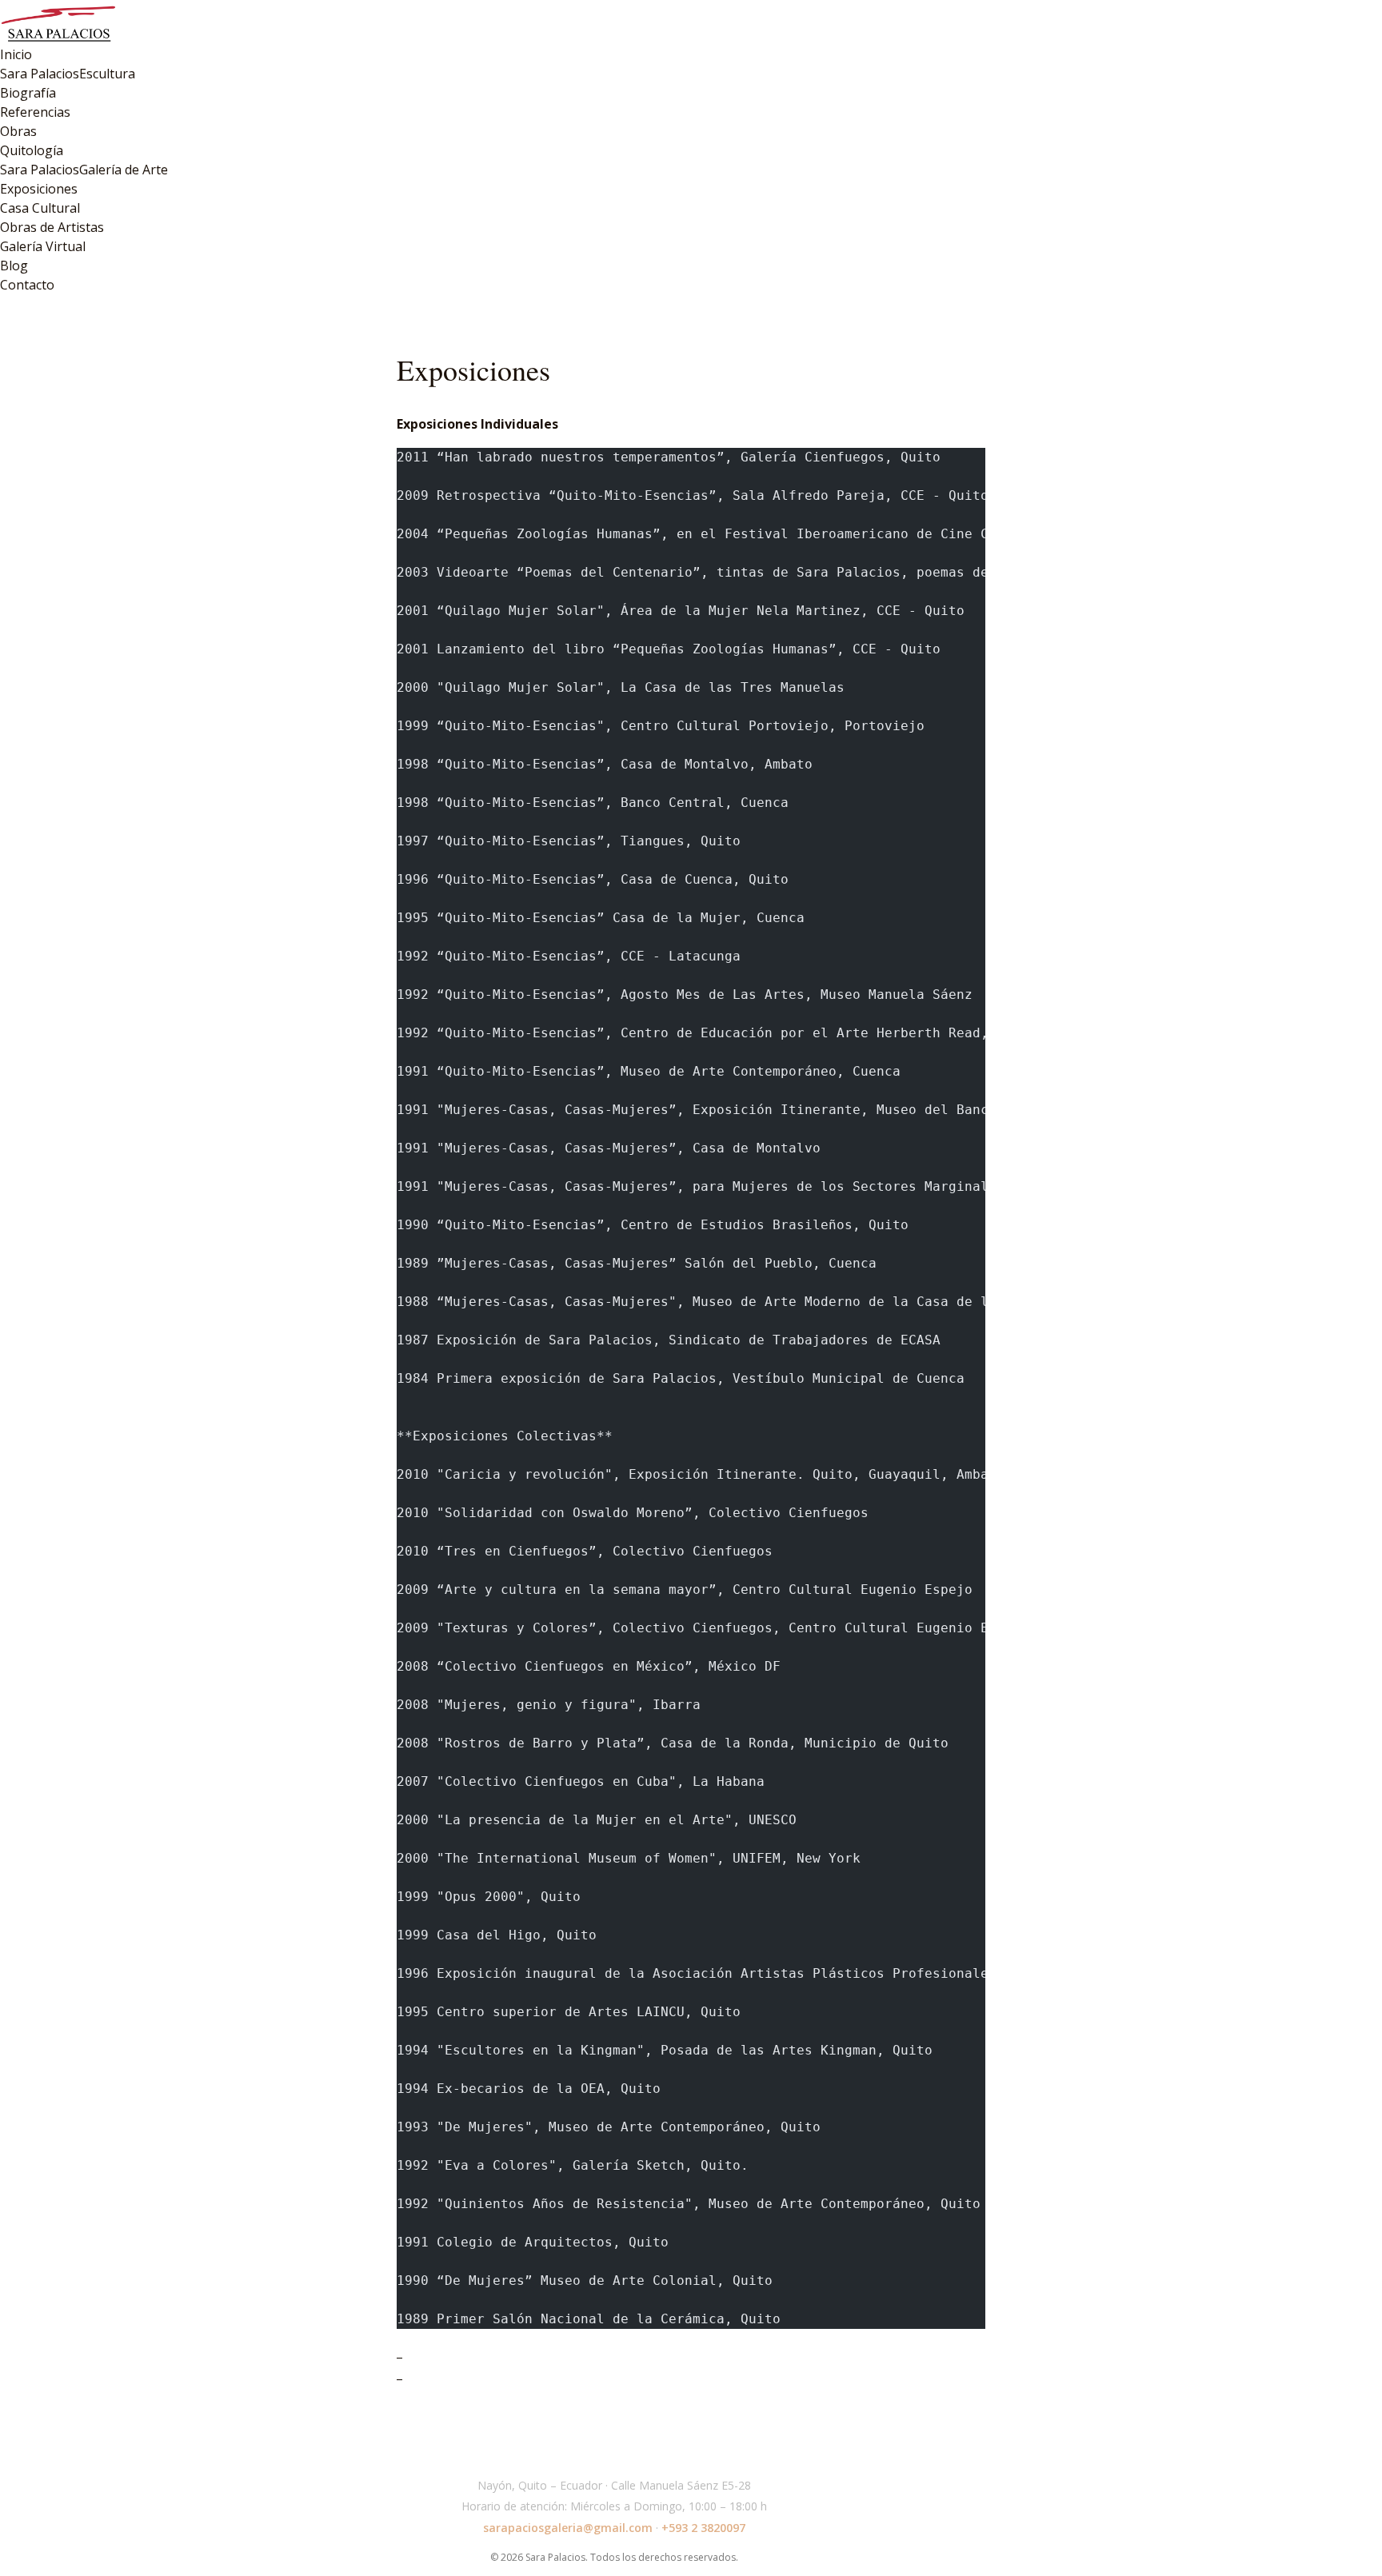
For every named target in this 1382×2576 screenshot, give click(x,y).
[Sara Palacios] (691, 22)
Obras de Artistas (52, 227)
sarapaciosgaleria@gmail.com (568, 2528)
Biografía (28, 93)
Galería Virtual (43, 246)
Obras (18, 131)
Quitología (32, 150)
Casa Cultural (40, 208)
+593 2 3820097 (703, 2528)
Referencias (35, 112)
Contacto (27, 285)
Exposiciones (39, 189)
